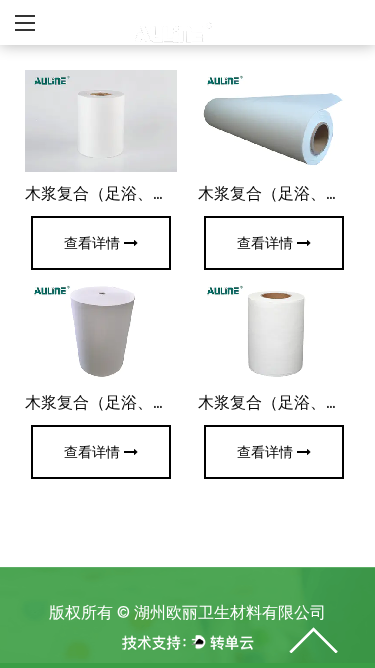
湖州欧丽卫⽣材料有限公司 (230, 612)
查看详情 (92, 243)
